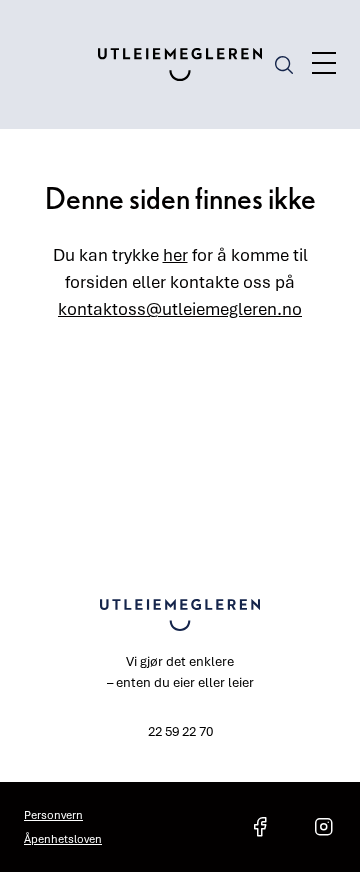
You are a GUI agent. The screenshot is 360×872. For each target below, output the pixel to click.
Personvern (53, 814)
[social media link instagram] (324, 827)
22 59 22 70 (180, 731)
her (175, 254)
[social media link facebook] (260, 827)
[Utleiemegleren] (180, 64)
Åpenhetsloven (63, 838)
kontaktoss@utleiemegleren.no (180, 308)
